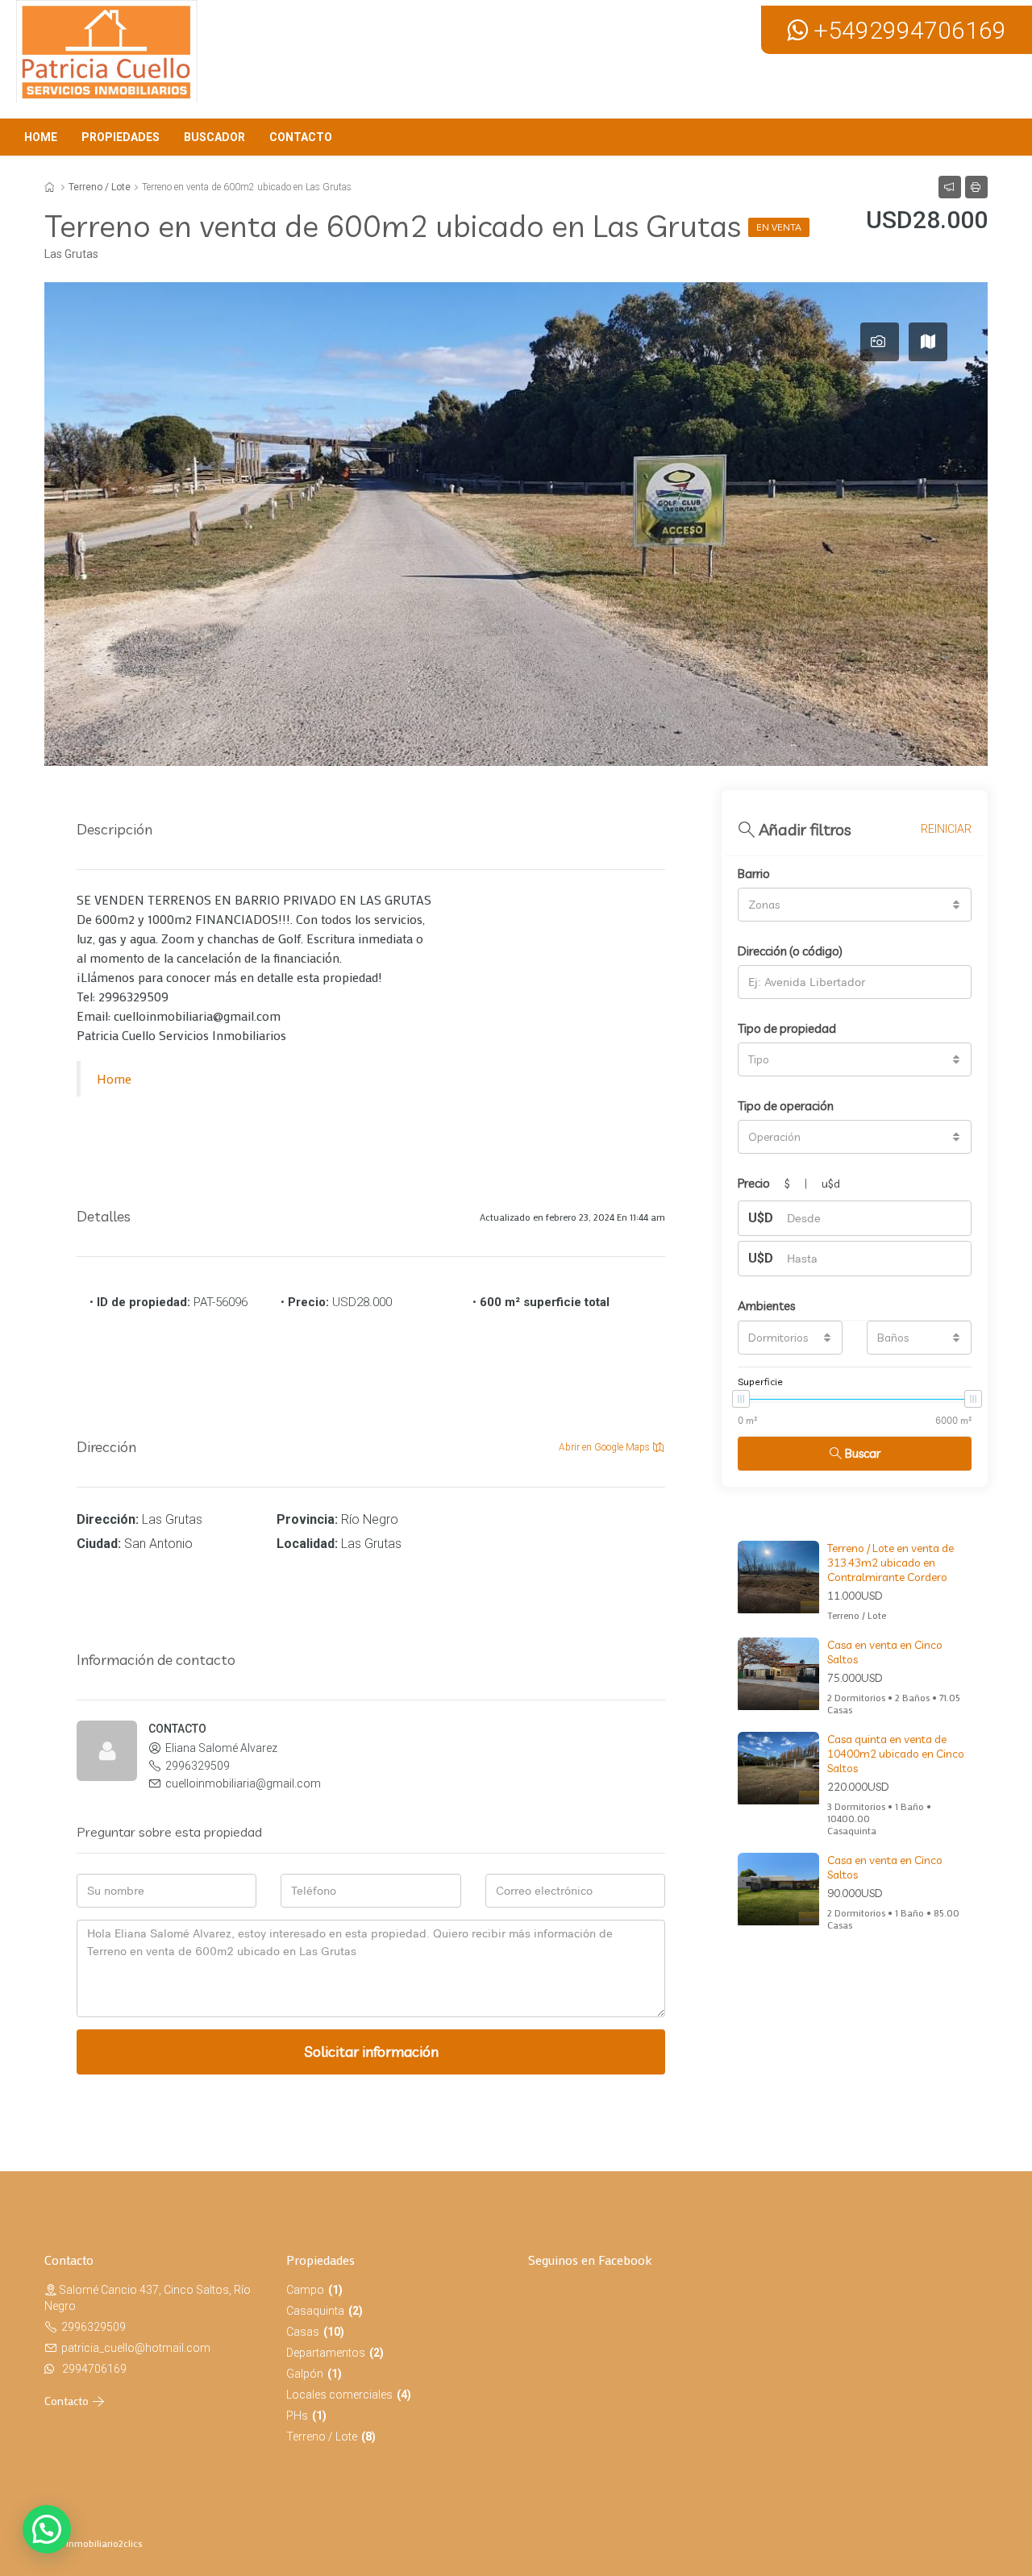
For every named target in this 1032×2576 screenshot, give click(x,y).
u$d (831, 1184)
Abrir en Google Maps (605, 1447)
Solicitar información (371, 2052)
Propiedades (121, 137)
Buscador (214, 137)
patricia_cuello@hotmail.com (136, 2348)
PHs (297, 2416)
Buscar (863, 1453)
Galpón (305, 2374)
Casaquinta (315, 2311)
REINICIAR (946, 829)
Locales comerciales (339, 2395)
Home (41, 137)
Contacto (301, 137)
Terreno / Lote (100, 187)
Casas (303, 2332)
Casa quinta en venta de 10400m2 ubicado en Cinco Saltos (896, 1754)
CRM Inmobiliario (81, 2543)
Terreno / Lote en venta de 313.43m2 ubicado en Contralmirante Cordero (891, 1563)
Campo (305, 2290)
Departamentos (326, 2353)
